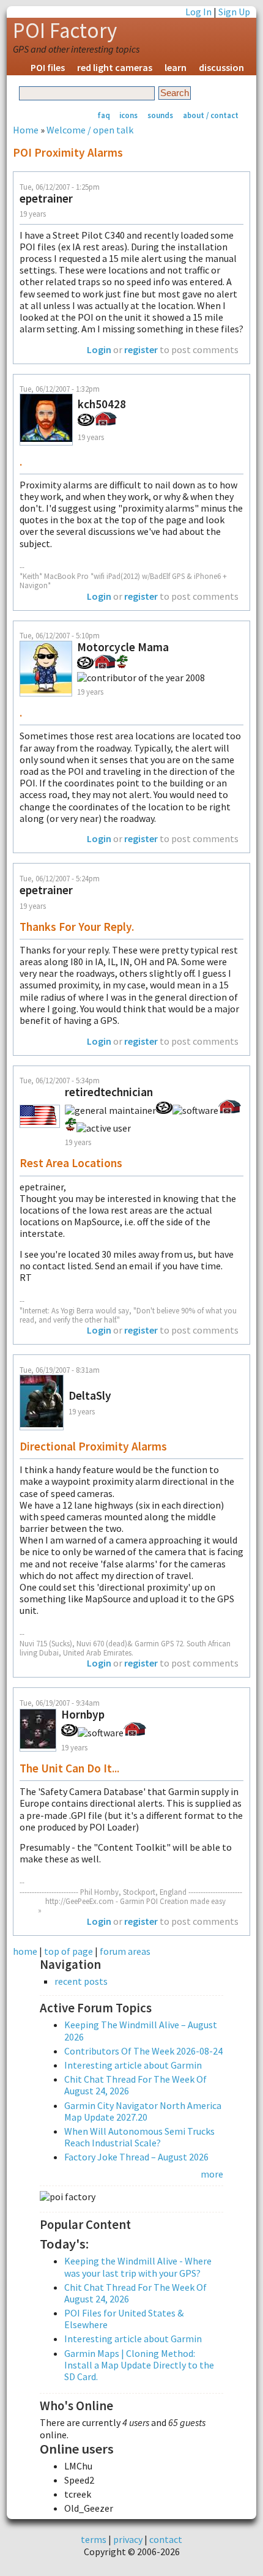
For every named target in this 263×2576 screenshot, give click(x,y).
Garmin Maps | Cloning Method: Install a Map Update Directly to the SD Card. (139, 2365)
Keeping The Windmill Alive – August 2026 (141, 2030)
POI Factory (65, 31)
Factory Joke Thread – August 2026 (136, 2157)
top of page (69, 1951)
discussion (221, 67)
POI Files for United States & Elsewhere (124, 2319)
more (212, 2174)
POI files (48, 67)
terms (94, 2539)
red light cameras (115, 67)
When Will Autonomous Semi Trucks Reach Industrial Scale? (139, 2137)
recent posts (81, 1981)
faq (104, 115)
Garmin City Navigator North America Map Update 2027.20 (143, 2111)
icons (128, 115)
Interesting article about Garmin (133, 2065)
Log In (198, 12)
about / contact (211, 115)
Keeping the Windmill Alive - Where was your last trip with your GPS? (138, 2267)
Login (99, 349)
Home (26, 130)
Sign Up (234, 12)
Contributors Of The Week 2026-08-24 (143, 2051)
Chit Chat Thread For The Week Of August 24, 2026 (135, 2085)
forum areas (125, 1951)
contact (166, 2539)
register (141, 349)
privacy (128, 2539)
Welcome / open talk (90, 130)
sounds (160, 115)
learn (176, 67)
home (25, 1951)
